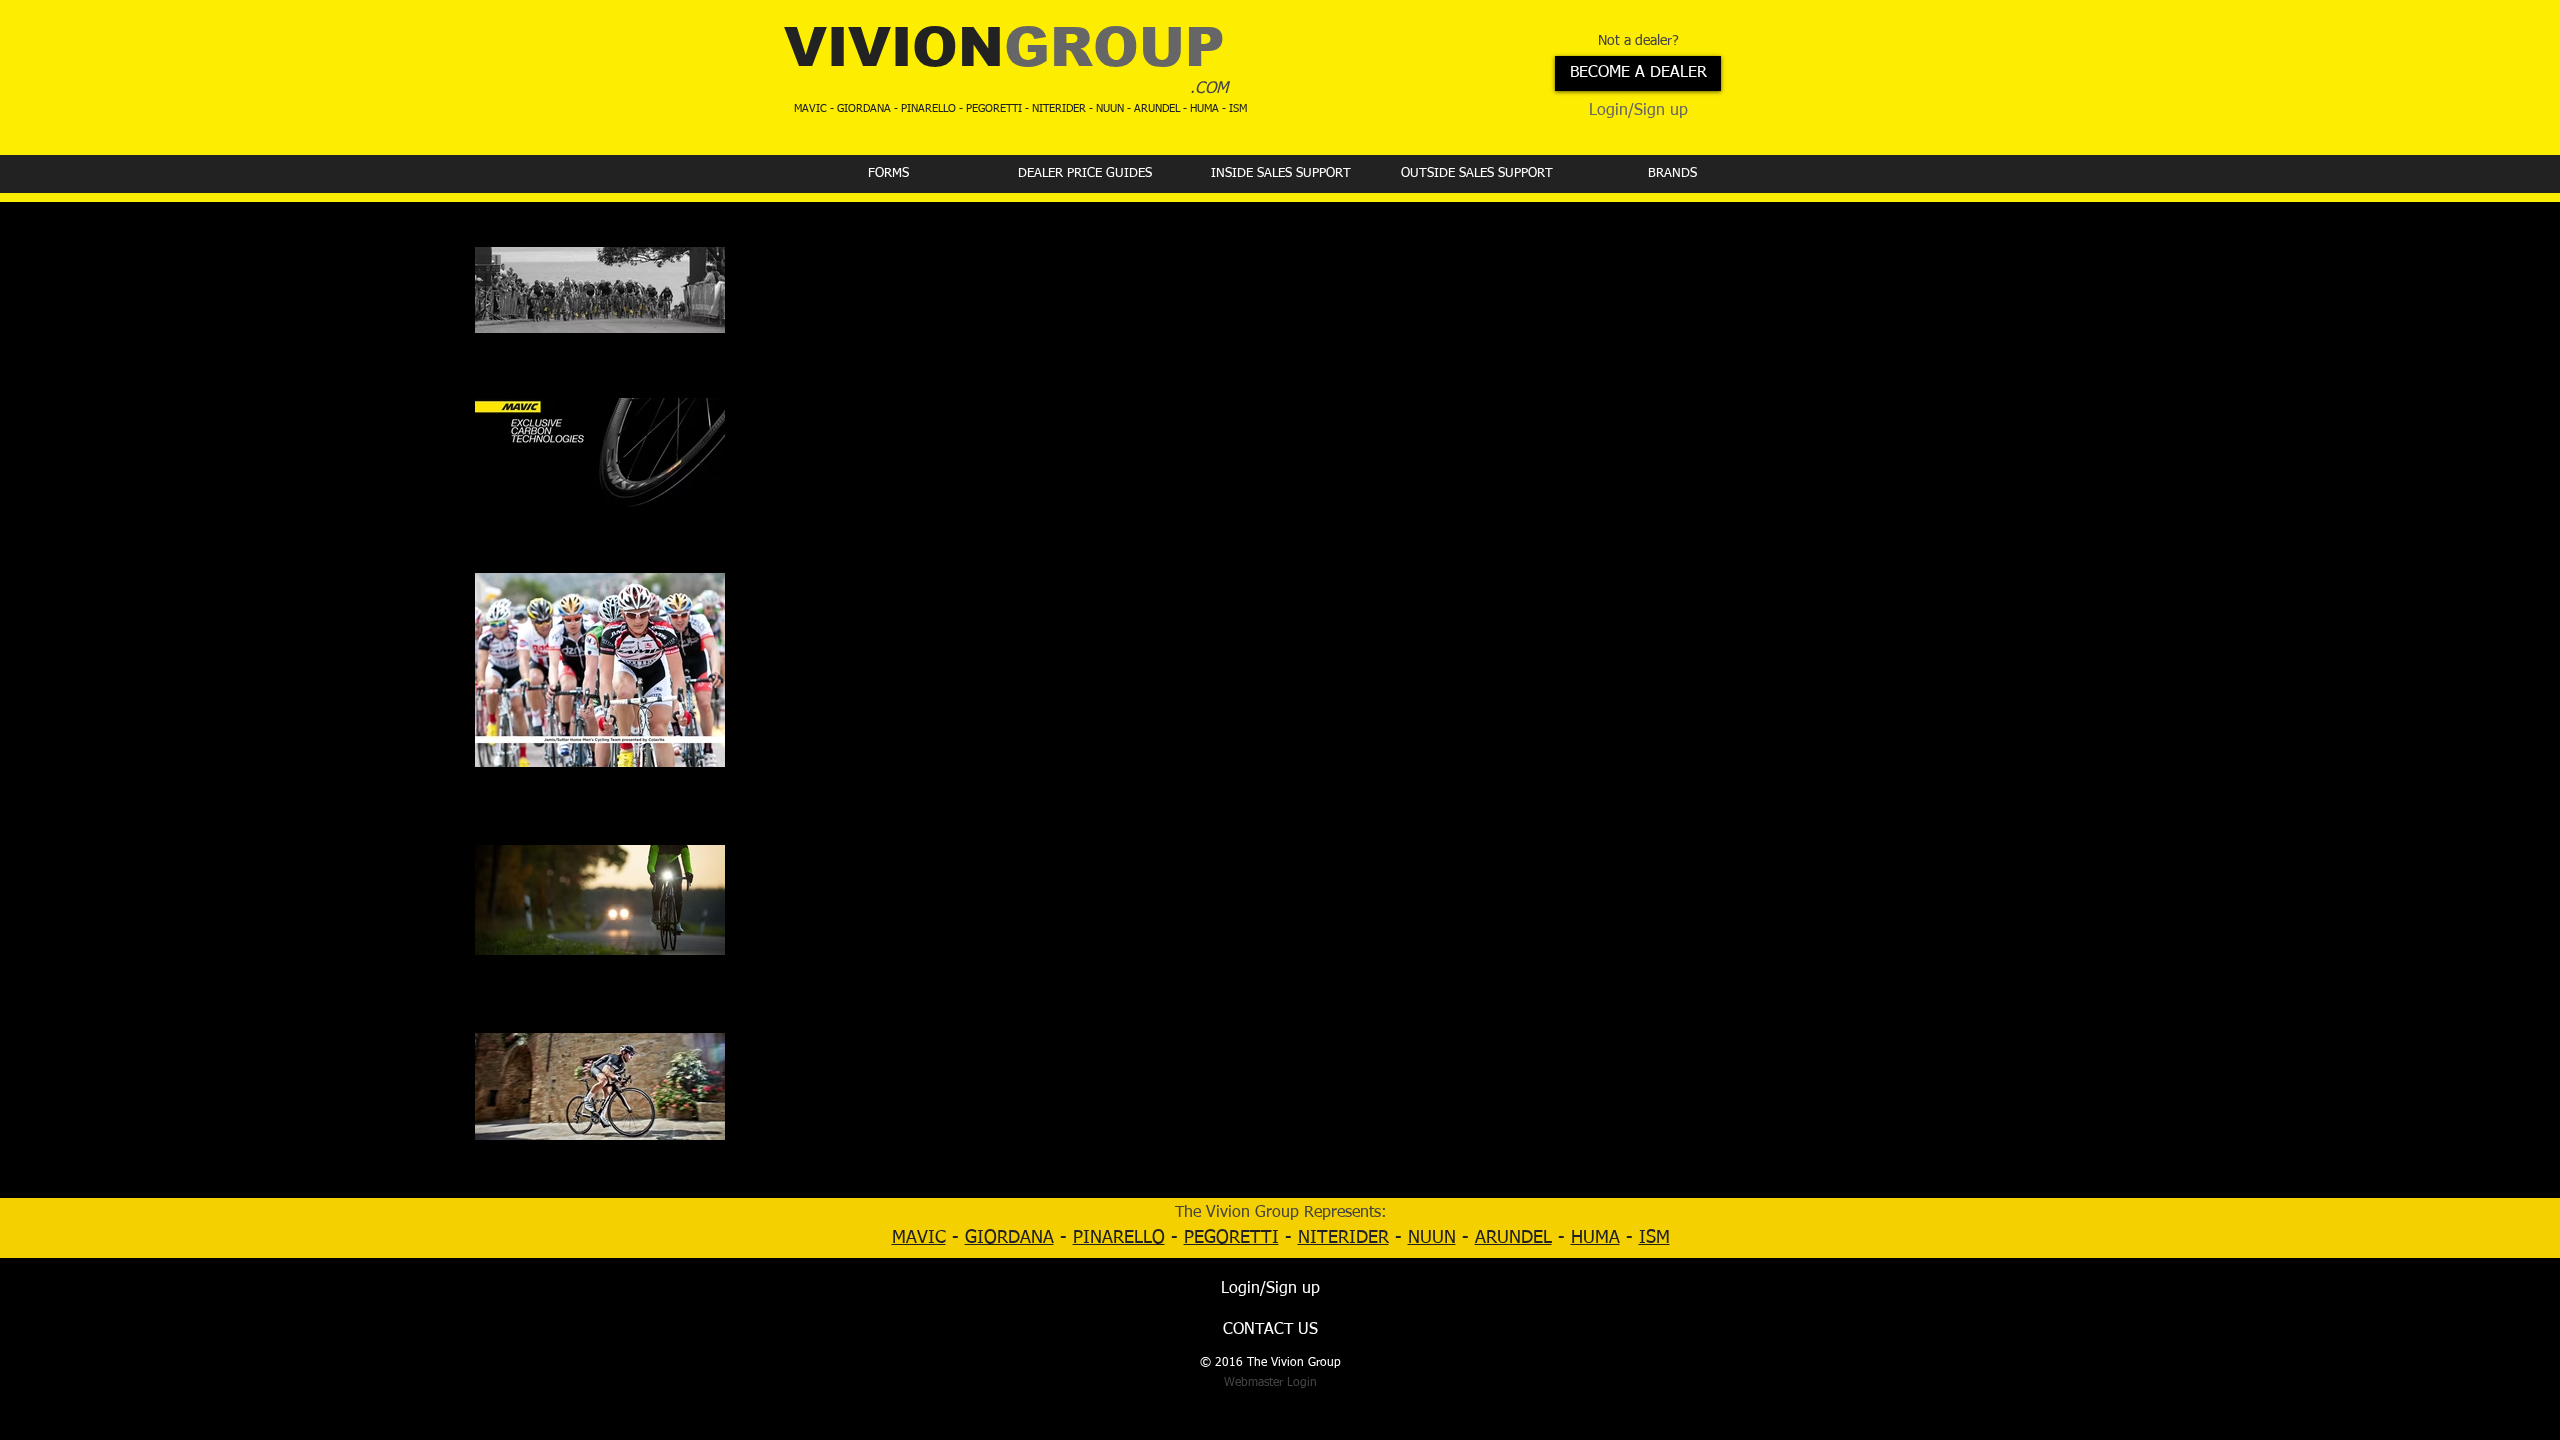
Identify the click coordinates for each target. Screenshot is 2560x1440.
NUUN (1432, 1238)
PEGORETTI (1231, 1238)
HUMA (1595, 1238)
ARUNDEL (1513, 1238)
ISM (1654, 1238)
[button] (888, 174)
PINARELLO (1119, 1238)
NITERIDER (1343, 1238)
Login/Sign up (1638, 111)
